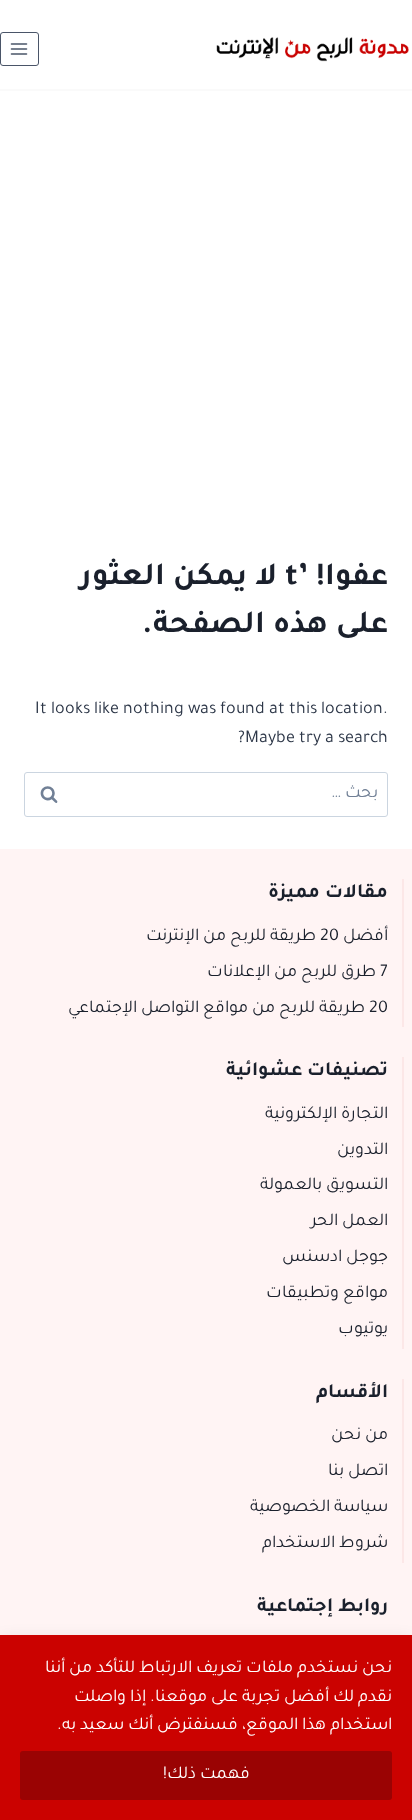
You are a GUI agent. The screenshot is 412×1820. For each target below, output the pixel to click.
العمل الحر (349, 1222)
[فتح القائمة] (19, 48)
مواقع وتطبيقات (327, 1294)
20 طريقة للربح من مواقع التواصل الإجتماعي (228, 1009)
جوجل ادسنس (335, 1258)
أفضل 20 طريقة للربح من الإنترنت (267, 937)
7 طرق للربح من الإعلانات (297, 973)
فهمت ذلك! (206, 1775)
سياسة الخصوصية (319, 1508)
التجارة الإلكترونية (326, 1115)
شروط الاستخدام (325, 1544)
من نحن (359, 1436)
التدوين (362, 1151)
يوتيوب (363, 1330)
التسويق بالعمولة (324, 1186)
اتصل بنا (358, 1472)
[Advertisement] (206, 307)
